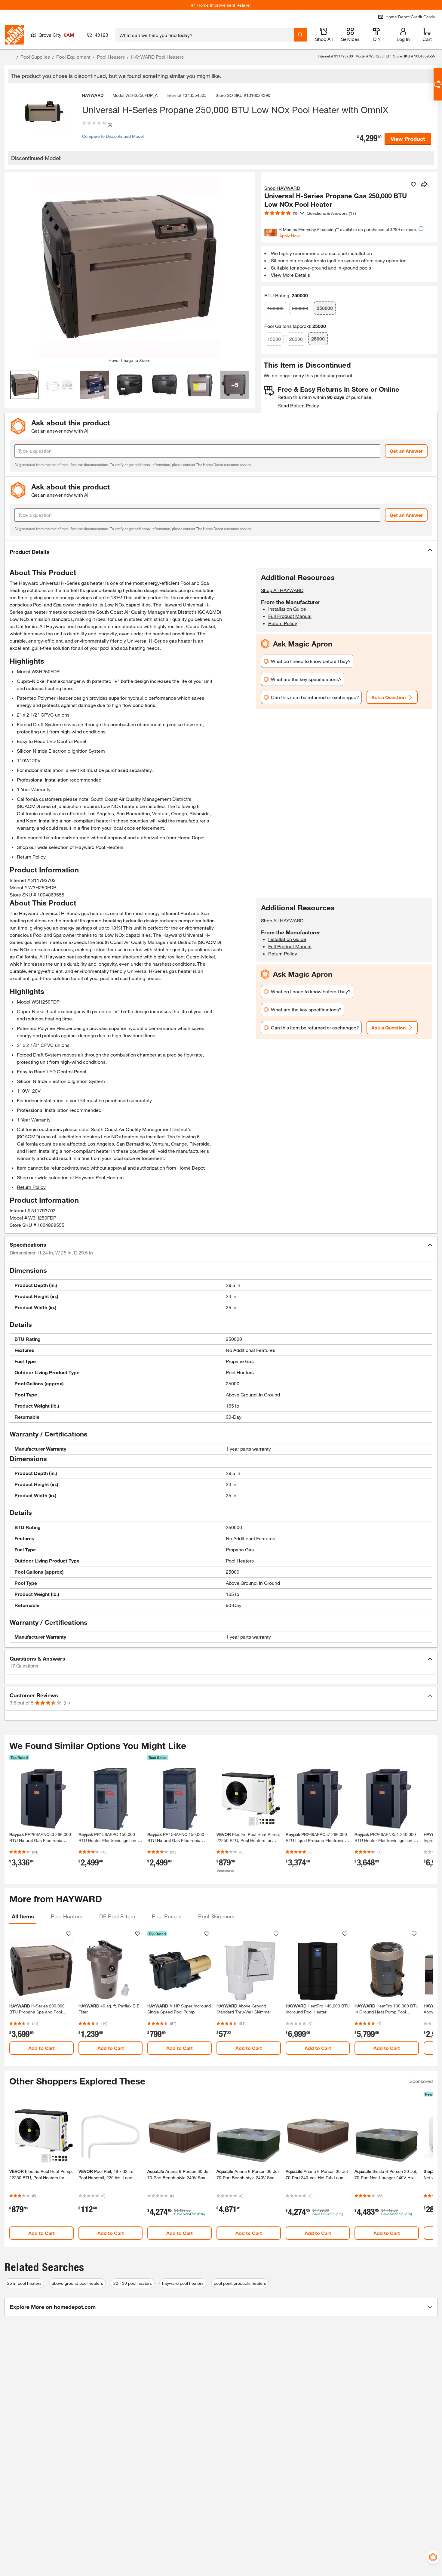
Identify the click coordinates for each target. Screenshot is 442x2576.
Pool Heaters (111, 57)
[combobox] (205, 35)
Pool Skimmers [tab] (216, 1916)
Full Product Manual (290, 616)
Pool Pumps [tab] (167, 1916)
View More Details (290, 275)
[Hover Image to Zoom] (130, 267)
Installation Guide (287, 609)
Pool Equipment (73, 57)
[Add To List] (413, 184)
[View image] (25, 385)
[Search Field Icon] (300, 35)
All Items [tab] (23, 1916)
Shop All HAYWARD (282, 590)
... (11, 58)
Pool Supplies (35, 57)
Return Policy (31, 857)
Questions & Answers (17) (331, 213)
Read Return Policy (298, 405)
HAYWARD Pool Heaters (157, 57)
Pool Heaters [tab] (67, 1916)
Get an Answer (406, 451)
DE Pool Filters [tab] (117, 1916)
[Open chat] (438, 84)
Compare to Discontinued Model (113, 136)
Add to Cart (41, 2048)
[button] (221, 552)
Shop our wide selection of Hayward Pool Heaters (70, 847)
